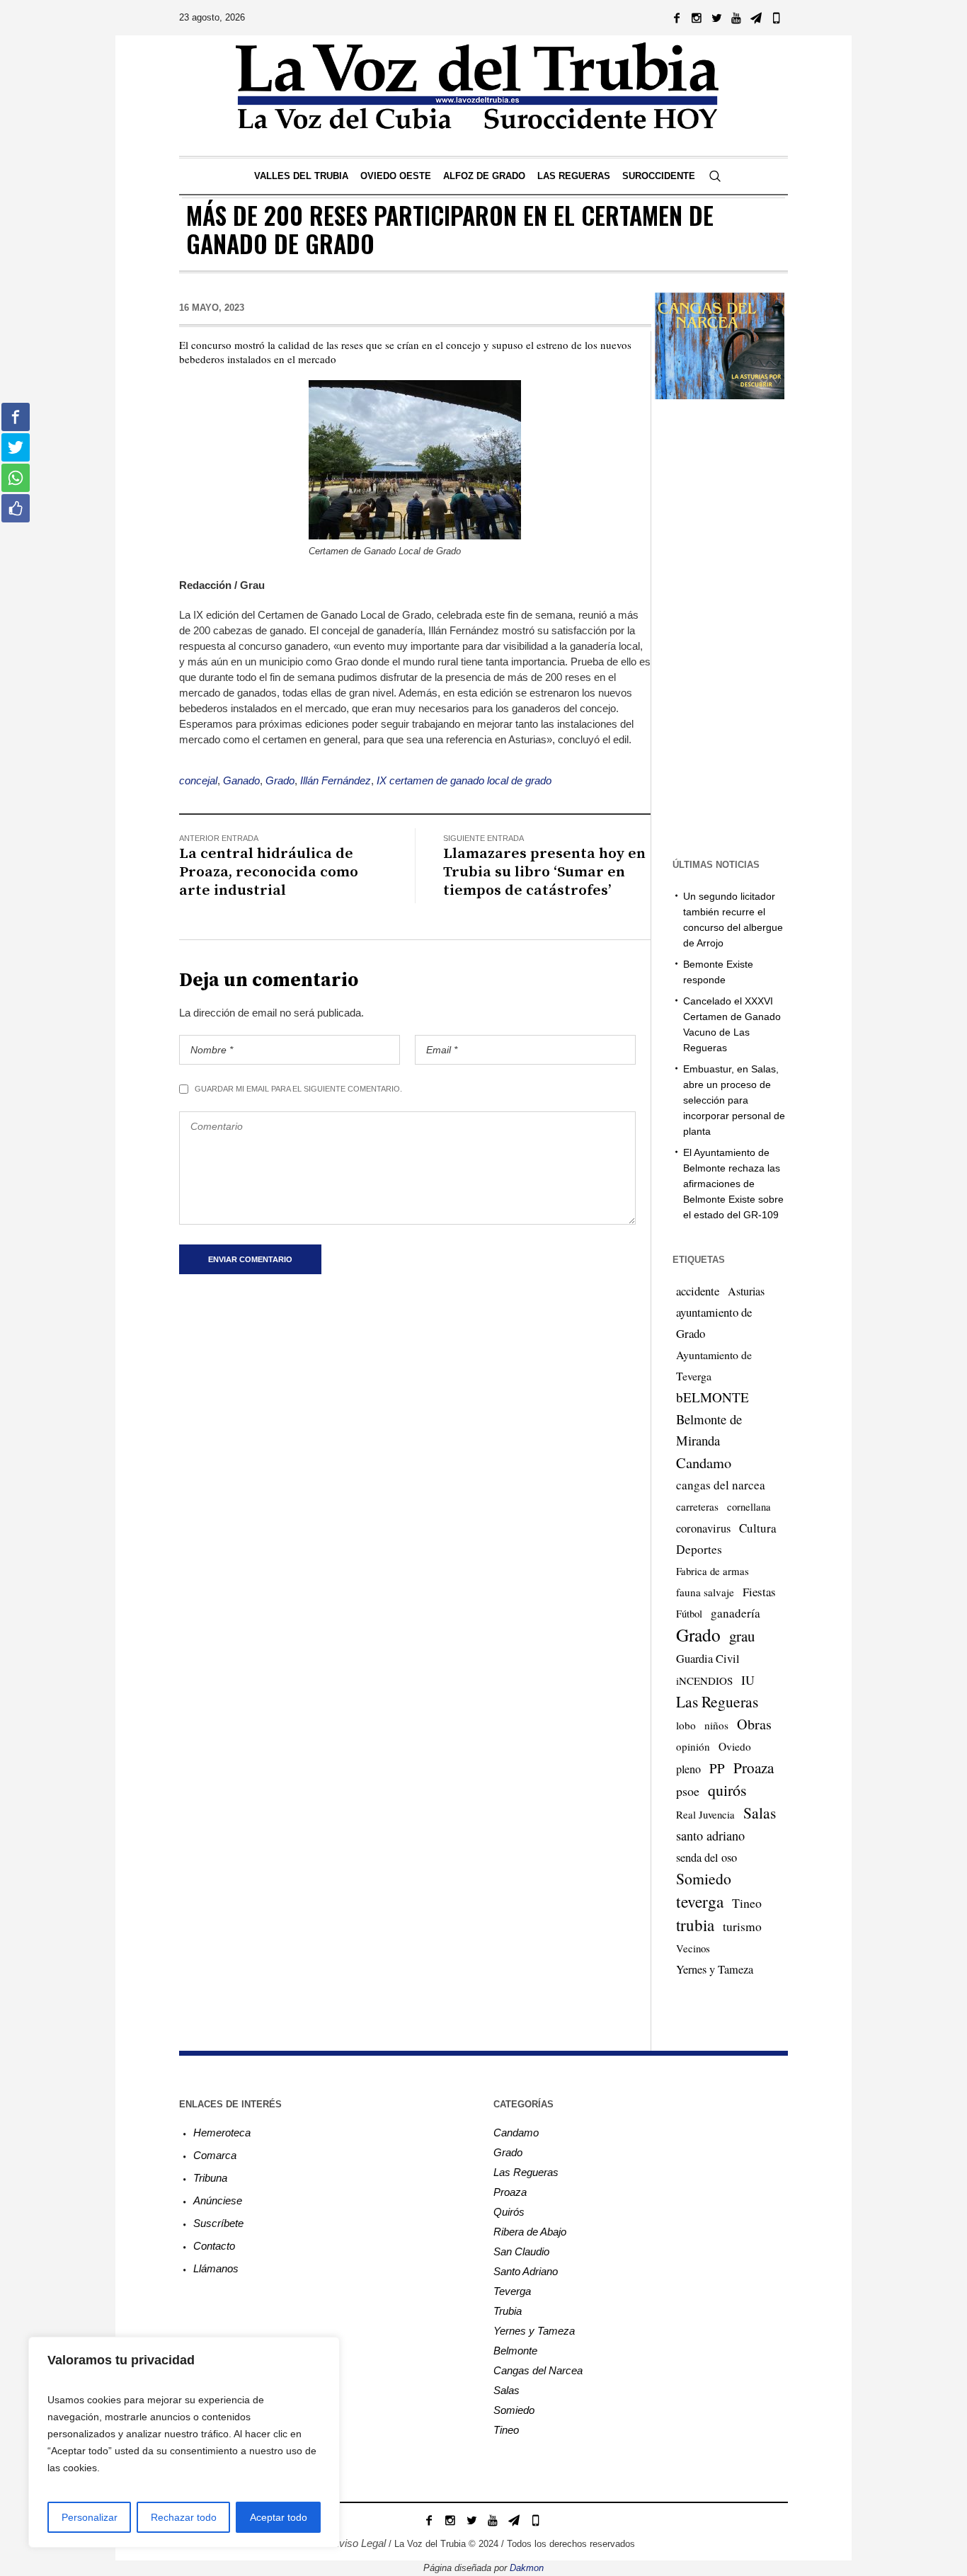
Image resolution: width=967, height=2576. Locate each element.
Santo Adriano (526, 2271)
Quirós (509, 2212)
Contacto (214, 2246)
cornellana (749, 1507)
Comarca (215, 2155)
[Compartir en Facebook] (16, 417)
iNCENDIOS (704, 1681)
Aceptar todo (279, 2517)
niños (716, 1725)
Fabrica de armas (713, 1571)
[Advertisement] (744, 627)
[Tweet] (16, 447)
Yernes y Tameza (715, 1969)
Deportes (699, 1549)
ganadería (736, 1613)
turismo (742, 1926)
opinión (693, 1746)
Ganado (241, 780)
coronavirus (703, 1528)
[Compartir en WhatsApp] (16, 478)
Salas (760, 1813)
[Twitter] (716, 18)
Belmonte (515, 2351)
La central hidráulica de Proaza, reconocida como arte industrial (269, 872)
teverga (700, 1901)
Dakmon (527, 2568)
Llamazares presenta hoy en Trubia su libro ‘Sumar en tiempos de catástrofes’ (544, 872)
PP (717, 1768)
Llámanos (216, 2268)
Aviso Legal (359, 2543)
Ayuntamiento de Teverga (714, 1365)
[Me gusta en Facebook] (16, 508)
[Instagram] (697, 18)
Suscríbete (218, 2223)
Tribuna (210, 2178)
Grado (280, 780)
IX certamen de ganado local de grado (464, 780)
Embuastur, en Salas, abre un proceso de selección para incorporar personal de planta (734, 1100)
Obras (754, 1724)
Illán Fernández (336, 780)
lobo (686, 1725)
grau (742, 1636)
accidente (698, 1291)
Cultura (758, 1528)
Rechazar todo (184, 2517)
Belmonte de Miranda (709, 1430)
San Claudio (521, 2251)
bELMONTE (713, 1397)
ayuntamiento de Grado (714, 1323)
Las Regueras (717, 1701)
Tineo (747, 1903)
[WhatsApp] (776, 18)
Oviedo (735, 1746)
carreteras (697, 1506)
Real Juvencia (705, 1814)
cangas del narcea (721, 1485)
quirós (727, 1790)
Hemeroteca (222, 2133)
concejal (198, 780)
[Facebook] (677, 18)
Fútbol (689, 1613)
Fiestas (759, 1592)
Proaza (754, 1768)
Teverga (512, 2291)
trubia (695, 1925)
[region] (184, 2442)
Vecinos (693, 1948)
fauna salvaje (705, 1592)
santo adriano (710, 1836)
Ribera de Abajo (530, 2232)
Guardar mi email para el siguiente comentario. (298, 1089)
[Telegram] (756, 18)
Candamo (704, 1462)
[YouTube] (736, 18)
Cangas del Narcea (538, 2370)
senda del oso (706, 1857)
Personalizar (90, 2517)
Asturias (746, 1291)
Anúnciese (218, 2200)
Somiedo (704, 1878)
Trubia (508, 2311)
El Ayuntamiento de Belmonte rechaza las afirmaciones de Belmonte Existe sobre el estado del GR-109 (733, 1184)
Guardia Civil (708, 1659)
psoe (688, 1791)
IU (748, 1680)
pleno (688, 1769)
